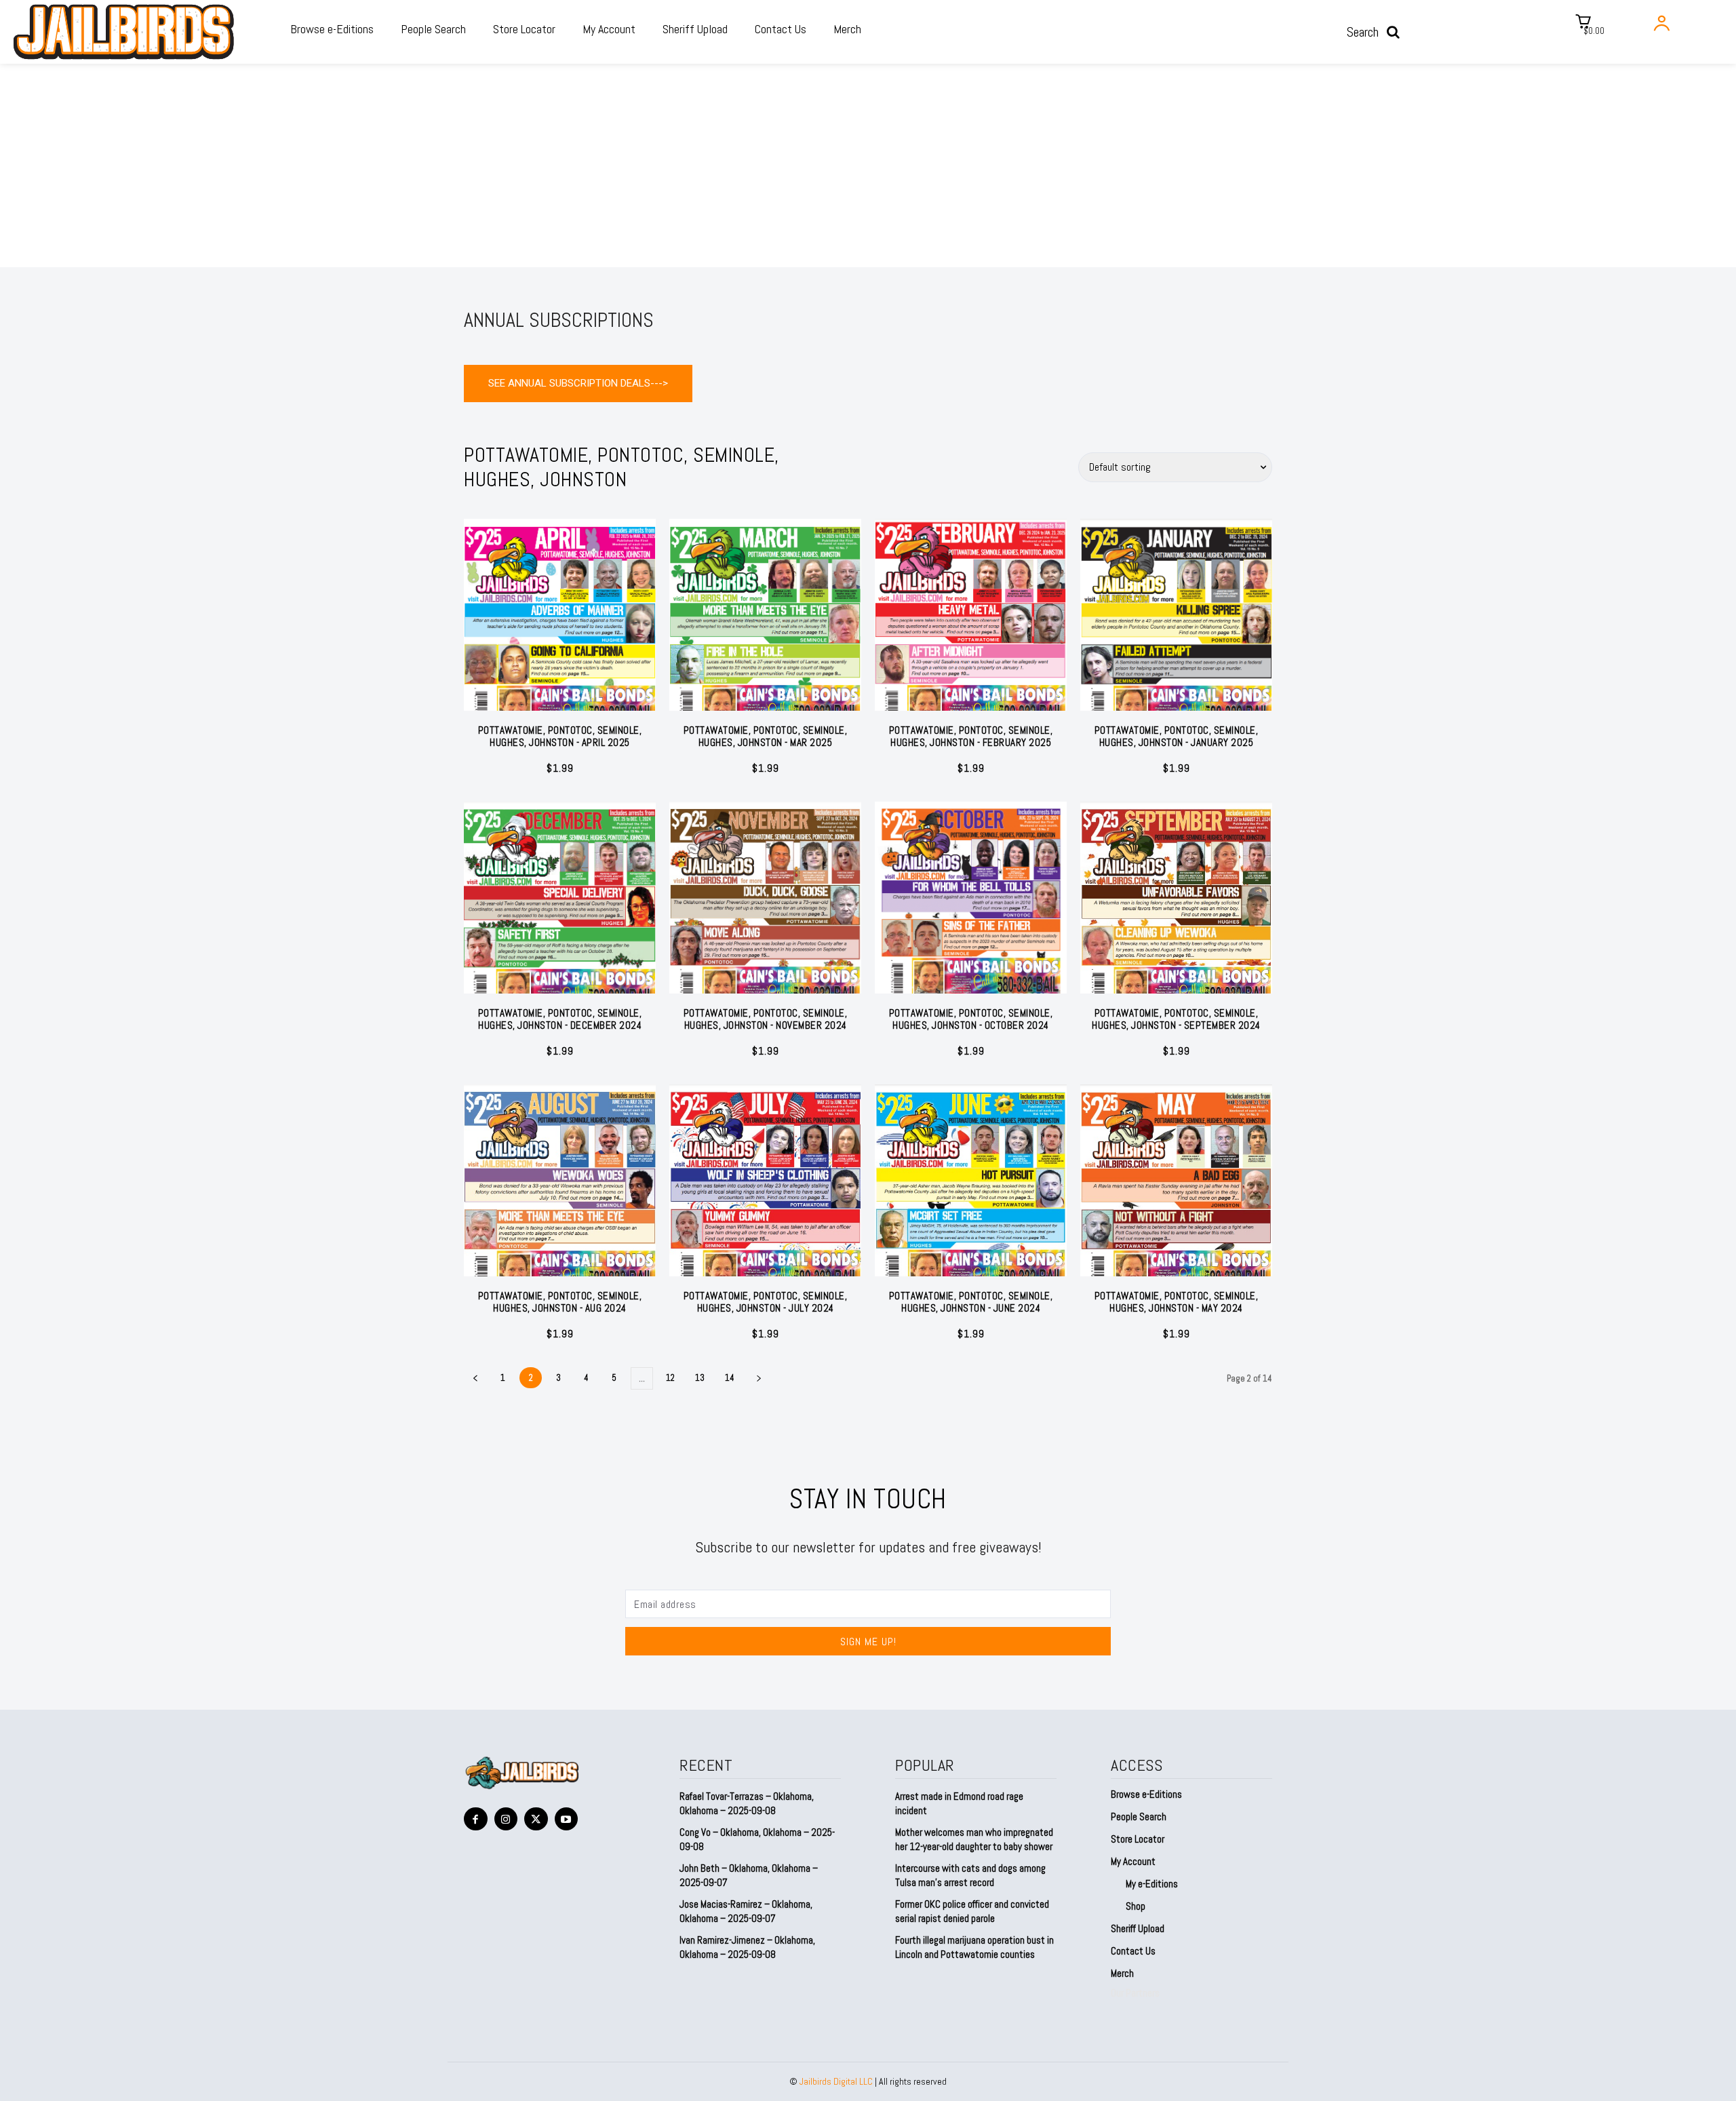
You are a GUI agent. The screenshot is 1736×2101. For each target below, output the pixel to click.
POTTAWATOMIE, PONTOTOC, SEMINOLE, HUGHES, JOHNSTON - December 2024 (560, 1019)
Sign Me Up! (868, 1642)
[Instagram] (506, 1819)
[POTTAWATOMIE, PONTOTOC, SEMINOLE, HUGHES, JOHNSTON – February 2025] (971, 615)
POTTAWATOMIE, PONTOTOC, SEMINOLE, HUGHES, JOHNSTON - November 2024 (766, 1019)
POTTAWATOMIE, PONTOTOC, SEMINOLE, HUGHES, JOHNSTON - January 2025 (1177, 736)
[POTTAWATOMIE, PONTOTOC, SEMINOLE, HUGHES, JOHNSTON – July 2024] (765, 1180)
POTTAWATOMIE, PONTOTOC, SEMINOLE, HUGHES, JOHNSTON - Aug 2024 (560, 1302)
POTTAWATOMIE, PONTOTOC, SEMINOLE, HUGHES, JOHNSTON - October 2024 (971, 1019)
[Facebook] (476, 1819)
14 (730, 1378)
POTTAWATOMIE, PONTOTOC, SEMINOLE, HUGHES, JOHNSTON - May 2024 (1177, 1302)
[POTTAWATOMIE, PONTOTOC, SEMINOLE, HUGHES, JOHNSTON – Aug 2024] (560, 1180)
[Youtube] (567, 1819)
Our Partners (1135, 1993)
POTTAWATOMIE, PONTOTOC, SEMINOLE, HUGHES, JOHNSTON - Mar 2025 (766, 736)
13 (700, 1378)
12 (670, 1378)
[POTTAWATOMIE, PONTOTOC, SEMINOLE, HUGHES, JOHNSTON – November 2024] (765, 898)
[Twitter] (536, 1819)
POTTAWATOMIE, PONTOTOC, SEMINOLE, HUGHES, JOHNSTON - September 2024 (1176, 1019)
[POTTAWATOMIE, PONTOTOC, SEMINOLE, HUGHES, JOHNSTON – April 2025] (560, 615)
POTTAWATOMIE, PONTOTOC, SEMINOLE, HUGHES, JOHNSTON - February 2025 (971, 736)
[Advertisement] (868, 165)
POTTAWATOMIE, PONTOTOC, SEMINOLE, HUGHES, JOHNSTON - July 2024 (766, 1302)
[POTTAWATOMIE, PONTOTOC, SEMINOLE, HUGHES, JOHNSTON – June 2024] (971, 1180)
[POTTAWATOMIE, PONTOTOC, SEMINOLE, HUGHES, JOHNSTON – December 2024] (560, 898)
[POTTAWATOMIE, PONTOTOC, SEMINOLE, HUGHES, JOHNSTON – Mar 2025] (765, 615)
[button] (1378, 32)
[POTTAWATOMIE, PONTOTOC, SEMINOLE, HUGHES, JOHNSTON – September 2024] (1176, 898)
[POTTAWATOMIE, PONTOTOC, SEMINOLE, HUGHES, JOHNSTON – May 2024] (1176, 1180)
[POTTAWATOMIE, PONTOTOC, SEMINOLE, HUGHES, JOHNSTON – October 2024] (971, 898)
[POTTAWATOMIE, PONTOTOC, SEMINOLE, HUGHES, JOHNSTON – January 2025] (1176, 615)
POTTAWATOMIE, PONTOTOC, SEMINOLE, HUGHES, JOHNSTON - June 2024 (971, 1302)
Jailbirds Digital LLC (836, 2081)
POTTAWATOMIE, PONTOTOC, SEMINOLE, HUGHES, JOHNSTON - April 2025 (560, 736)
